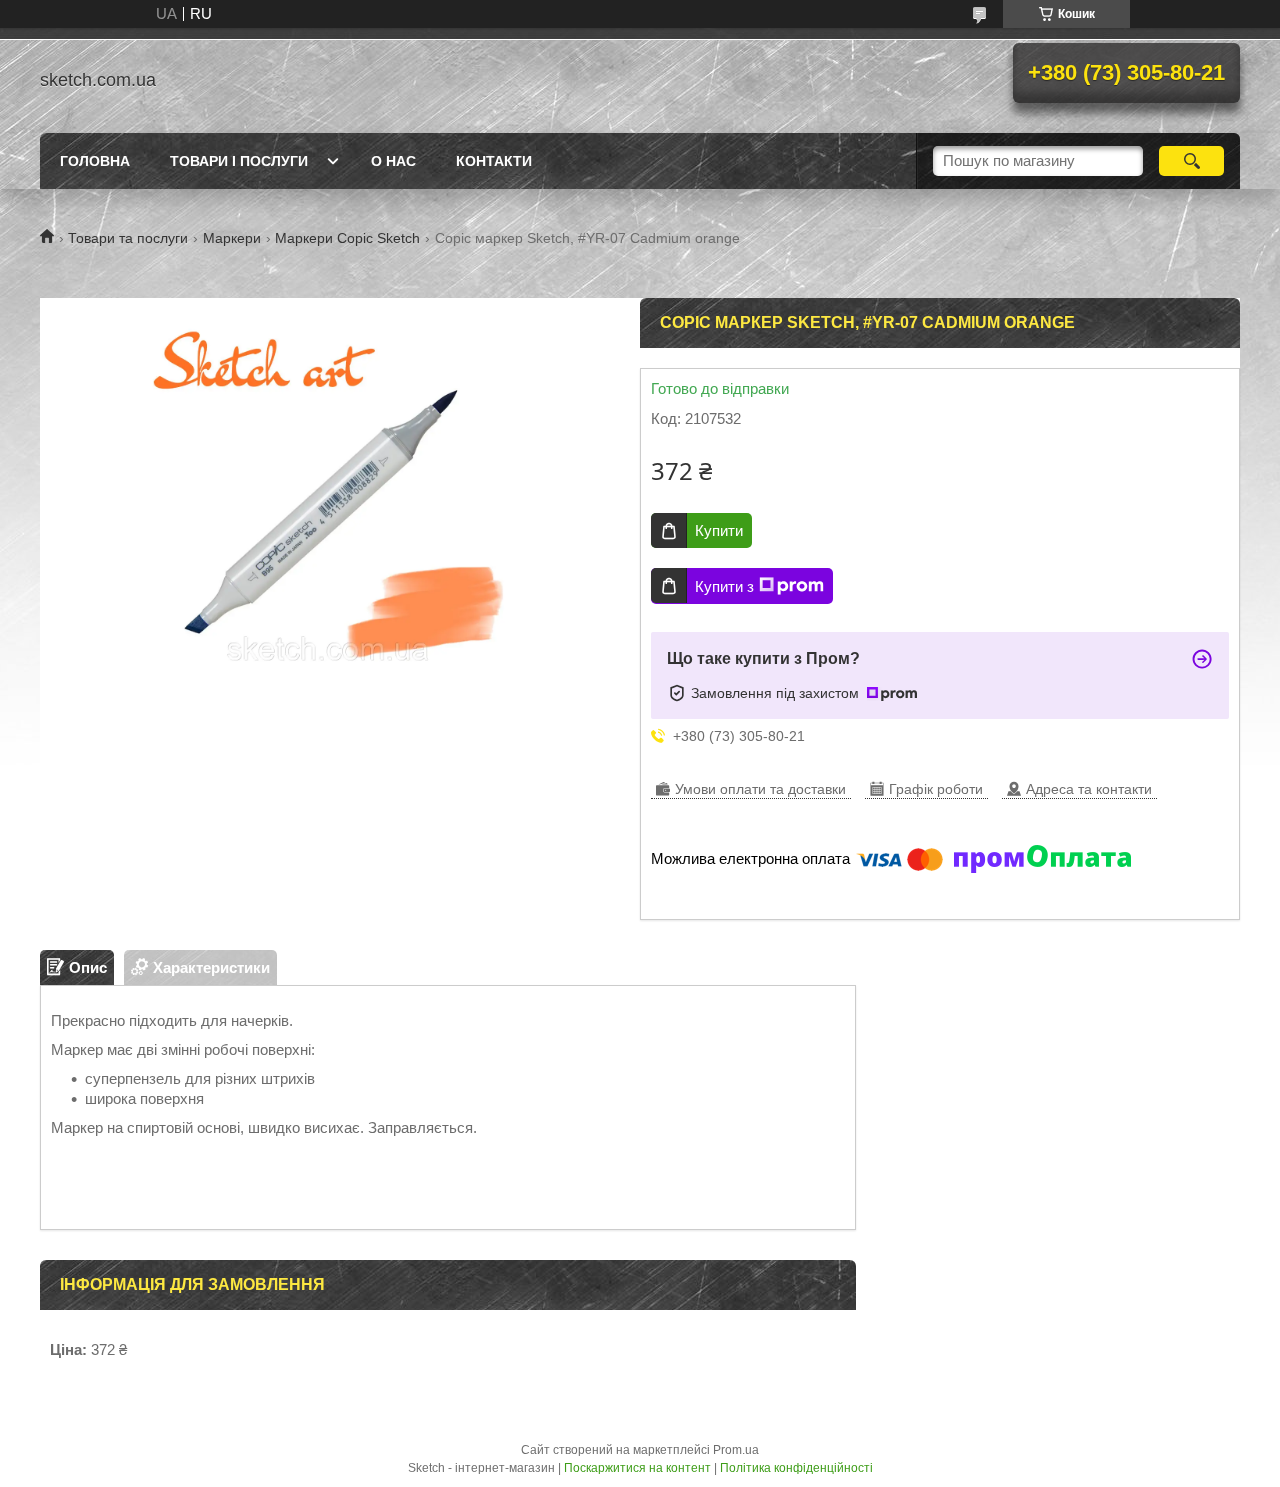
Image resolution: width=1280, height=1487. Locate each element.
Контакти (494, 161)
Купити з (724, 586)
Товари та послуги (128, 238)
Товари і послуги (239, 161)
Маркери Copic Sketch (347, 238)
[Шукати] (1191, 161)
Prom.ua (736, 1450)
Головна (95, 161)
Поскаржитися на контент (637, 1468)
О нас (393, 161)
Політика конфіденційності (796, 1468)
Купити (719, 530)
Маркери (232, 238)
